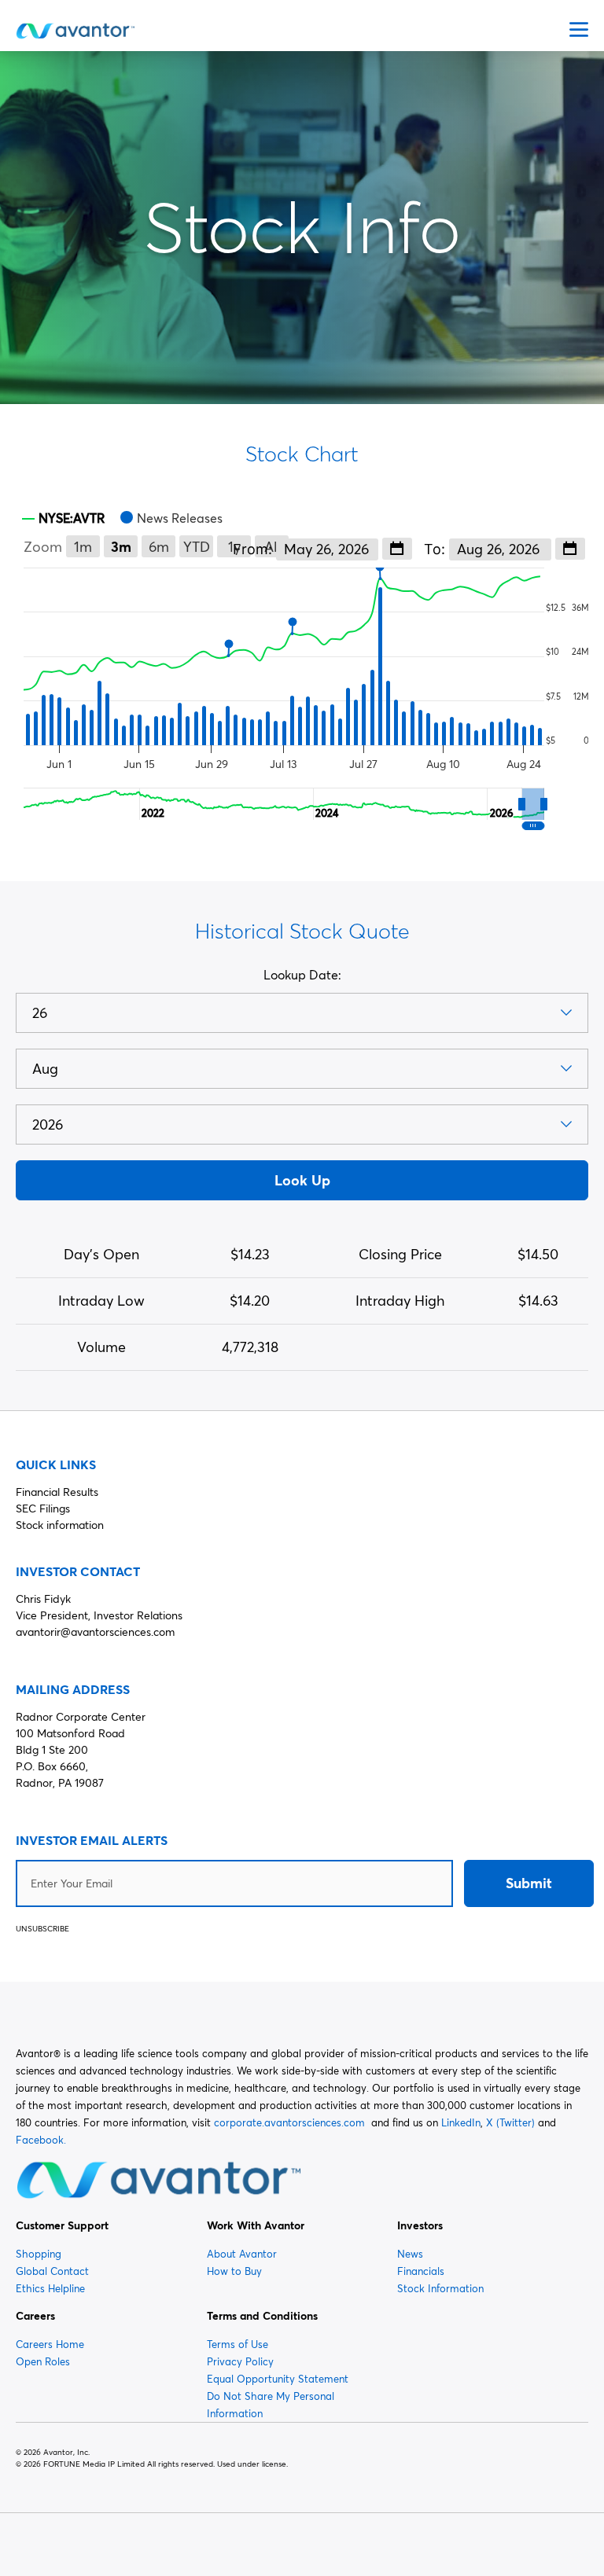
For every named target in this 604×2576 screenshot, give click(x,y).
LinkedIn (461, 2122)
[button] (533, 804)
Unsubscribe (42, 1929)
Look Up (302, 1180)
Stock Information (440, 2288)
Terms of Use (238, 2344)
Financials (421, 2271)
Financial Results (57, 1492)
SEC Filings (43, 1508)
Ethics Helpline (50, 2288)
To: (436, 549)
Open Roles (43, 2361)
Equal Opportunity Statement (278, 2379)
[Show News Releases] (171, 518)
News (410, 2254)
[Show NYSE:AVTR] (63, 518)
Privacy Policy (240, 2361)
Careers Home (50, 2344)
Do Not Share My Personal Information (271, 2405)
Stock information (60, 1525)
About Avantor (242, 2254)
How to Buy (234, 2271)
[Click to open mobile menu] (579, 31)
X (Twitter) (510, 2122)
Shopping (39, 2254)
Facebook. (41, 2140)
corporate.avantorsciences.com (289, 2122)
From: (254, 549)
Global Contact (52, 2271)
